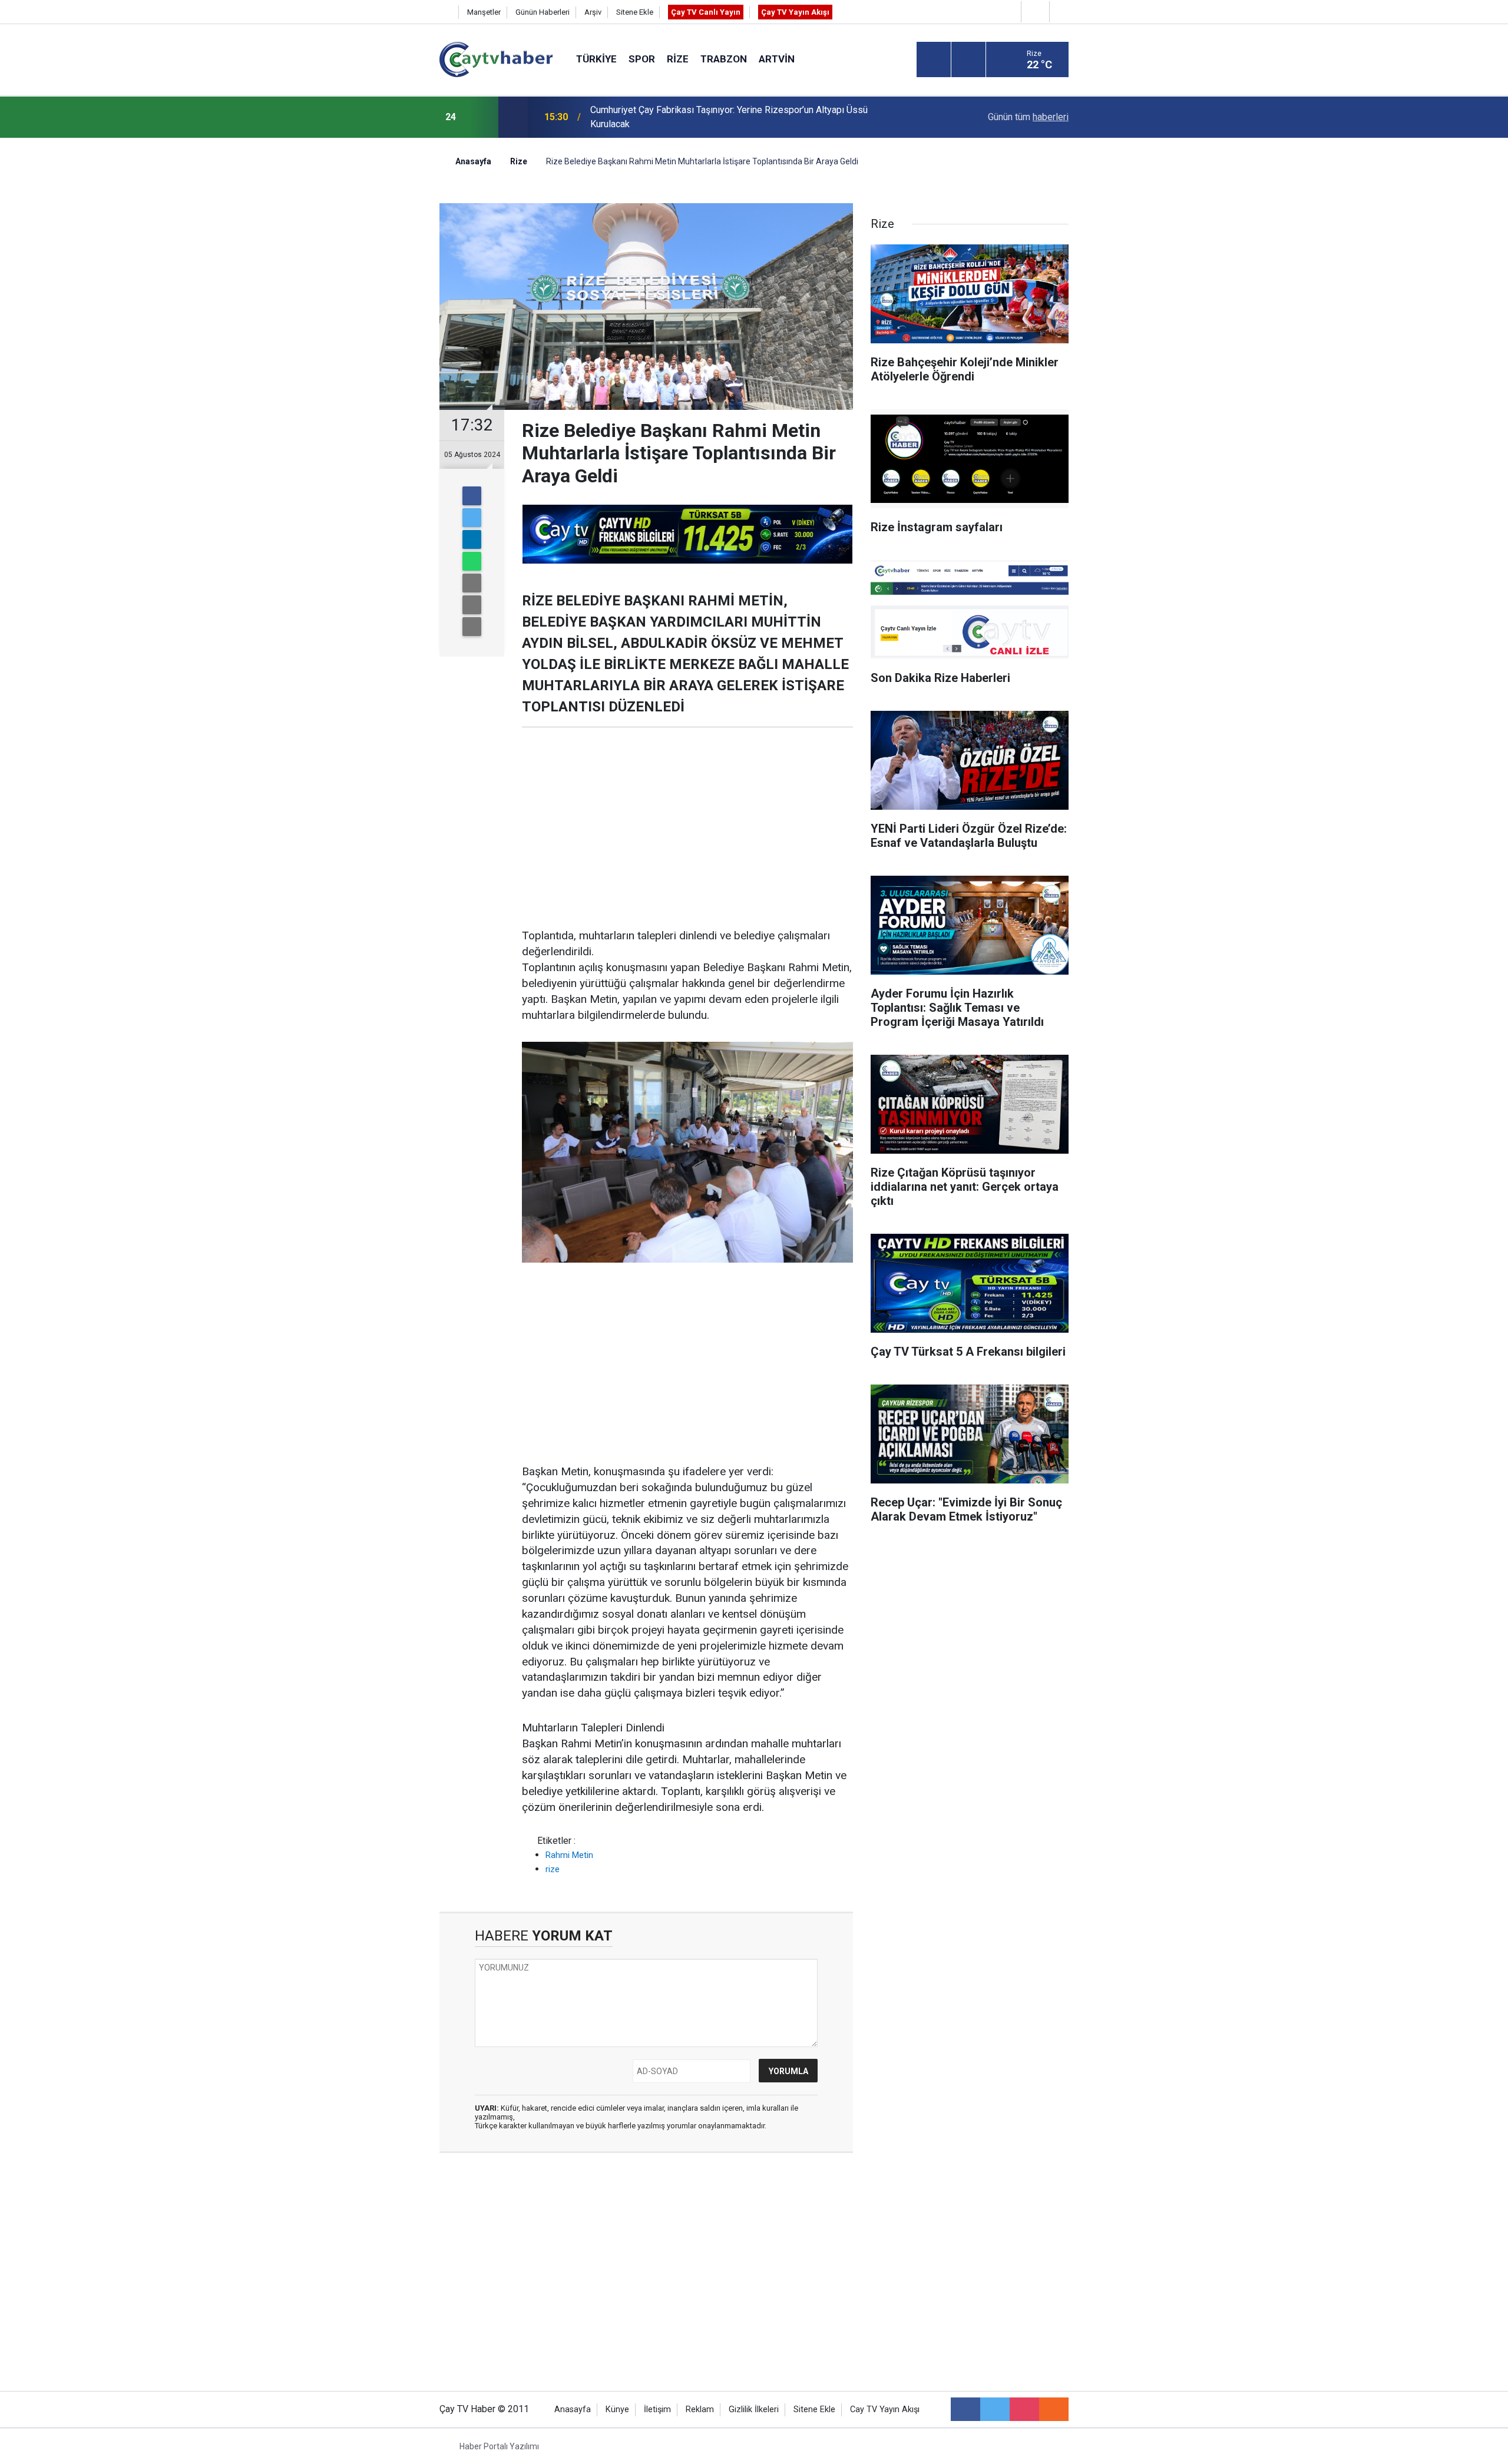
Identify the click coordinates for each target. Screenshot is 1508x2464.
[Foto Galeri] (1062, 11)
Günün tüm (1028, 117)
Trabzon (724, 59)
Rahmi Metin (569, 1855)
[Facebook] (472, 496)
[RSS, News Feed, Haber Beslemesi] (1054, 2409)
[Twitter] (472, 518)
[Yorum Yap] (472, 627)
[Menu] (934, 60)
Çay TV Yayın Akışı (795, 12)
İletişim (657, 2410)
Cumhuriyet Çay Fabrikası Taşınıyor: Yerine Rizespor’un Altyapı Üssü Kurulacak (729, 117)
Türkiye (596, 59)
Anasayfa (573, 2410)
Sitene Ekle (635, 12)
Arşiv (593, 12)
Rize (678, 59)
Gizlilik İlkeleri (754, 2410)
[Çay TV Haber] (496, 59)
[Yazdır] (472, 605)
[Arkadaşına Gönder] (472, 583)
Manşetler (484, 12)
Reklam (700, 2410)
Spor (642, 59)
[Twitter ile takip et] (995, 2409)
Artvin (777, 59)
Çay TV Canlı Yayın (706, 12)
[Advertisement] (687, 828)
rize (553, 1869)
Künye (617, 2410)
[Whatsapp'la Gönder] (472, 561)
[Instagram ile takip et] (1024, 2409)
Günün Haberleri (543, 12)
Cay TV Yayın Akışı (885, 2410)
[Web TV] (1034, 11)
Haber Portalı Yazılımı (499, 2446)
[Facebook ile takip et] (965, 2409)
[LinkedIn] (472, 539)
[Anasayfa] (446, 12)
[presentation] (482, 117)
